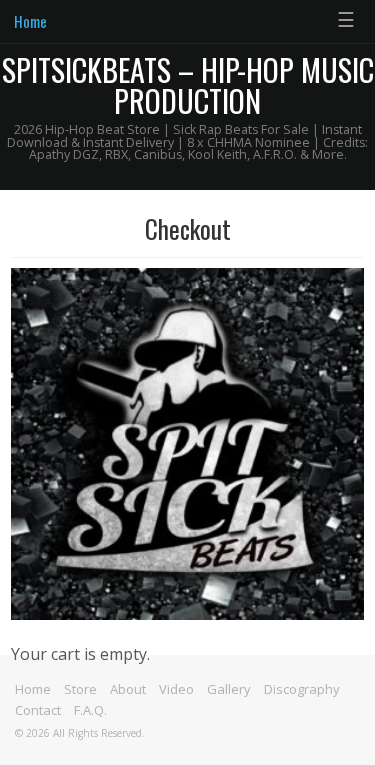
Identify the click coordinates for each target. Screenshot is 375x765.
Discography (302, 689)
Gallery (229, 689)
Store (80, 689)
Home (30, 21)
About (128, 689)
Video (176, 689)
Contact (38, 710)
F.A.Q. (90, 710)
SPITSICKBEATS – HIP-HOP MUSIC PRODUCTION (188, 85)
